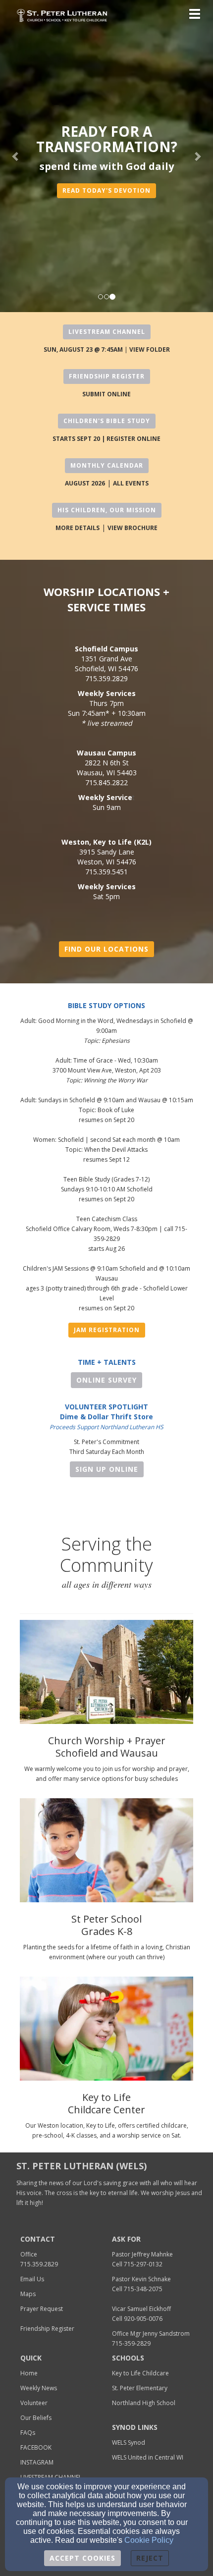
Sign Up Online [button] (107, 1469)
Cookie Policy (149, 2540)
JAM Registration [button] (107, 1330)
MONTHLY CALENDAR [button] (107, 465)
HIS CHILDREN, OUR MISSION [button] (107, 510)
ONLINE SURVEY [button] (106, 1380)
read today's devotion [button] (106, 190)
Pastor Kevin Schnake (141, 2279)
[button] (16, 156)
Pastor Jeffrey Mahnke (142, 2254)
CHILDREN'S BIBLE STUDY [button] (107, 421)
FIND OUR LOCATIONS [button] (106, 949)
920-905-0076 (143, 2319)
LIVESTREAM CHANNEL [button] (107, 332)
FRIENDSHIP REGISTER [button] (107, 376)
